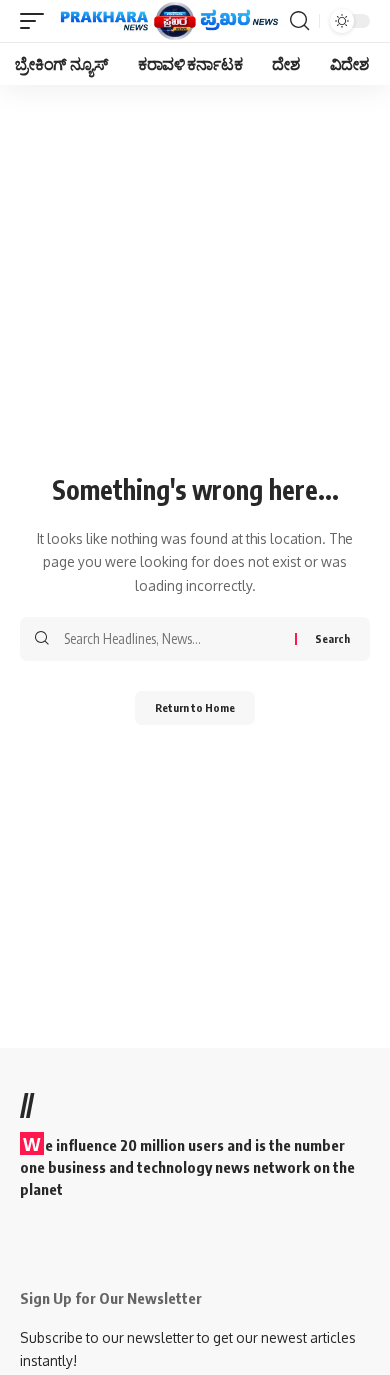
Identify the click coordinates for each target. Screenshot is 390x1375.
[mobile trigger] (37, 21)
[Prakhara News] (169, 21)
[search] (299, 21)
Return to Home (195, 707)
